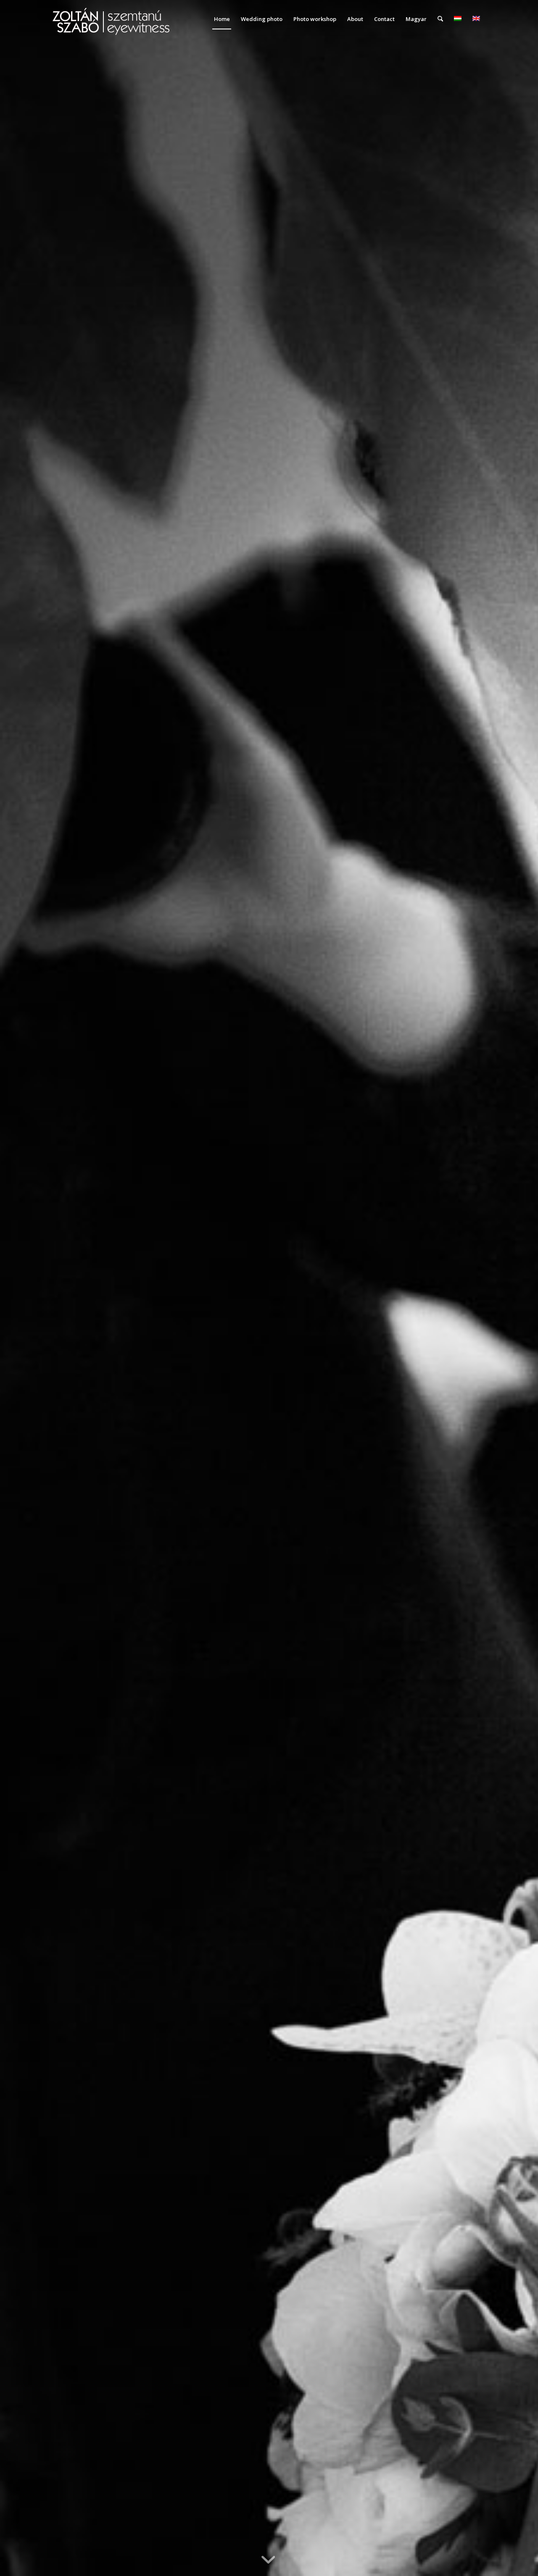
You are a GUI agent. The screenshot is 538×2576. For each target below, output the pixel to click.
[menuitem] (222, 19)
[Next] (519, 1288)
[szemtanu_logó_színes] (111, 24)
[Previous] (19, 1288)
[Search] (440, 19)
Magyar (416, 19)
